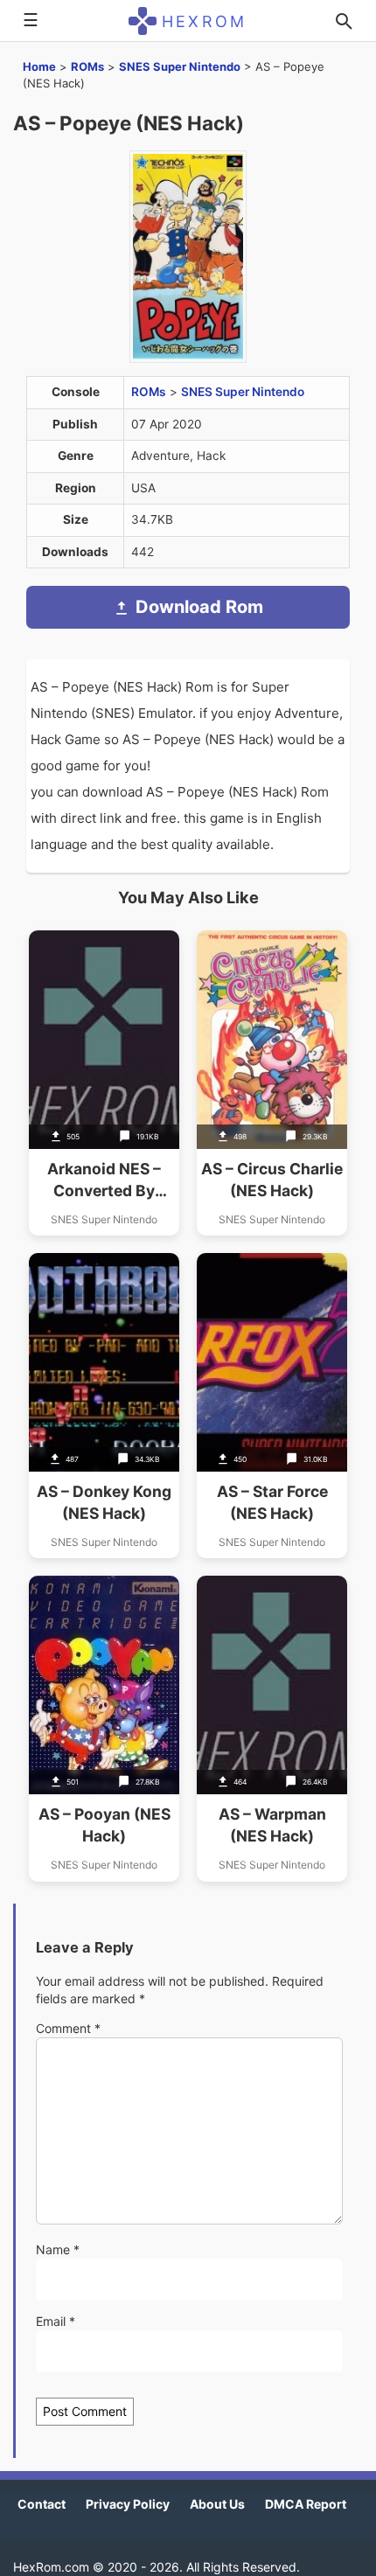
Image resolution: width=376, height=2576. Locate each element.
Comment (68, 2028)
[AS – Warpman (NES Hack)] (272, 1728)
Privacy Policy (128, 2504)
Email (56, 2321)
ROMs (87, 66)
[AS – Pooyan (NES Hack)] (104, 1728)
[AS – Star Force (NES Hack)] (272, 1406)
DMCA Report (306, 2504)
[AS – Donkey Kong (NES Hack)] (104, 1406)
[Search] (344, 21)
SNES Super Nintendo (180, 66)
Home (39, 66)
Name (58, 2249)
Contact (42, 2504)
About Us (217, 2504)
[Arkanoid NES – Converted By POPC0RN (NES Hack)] (104, 1083)
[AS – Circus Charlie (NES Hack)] (272, 1083)
